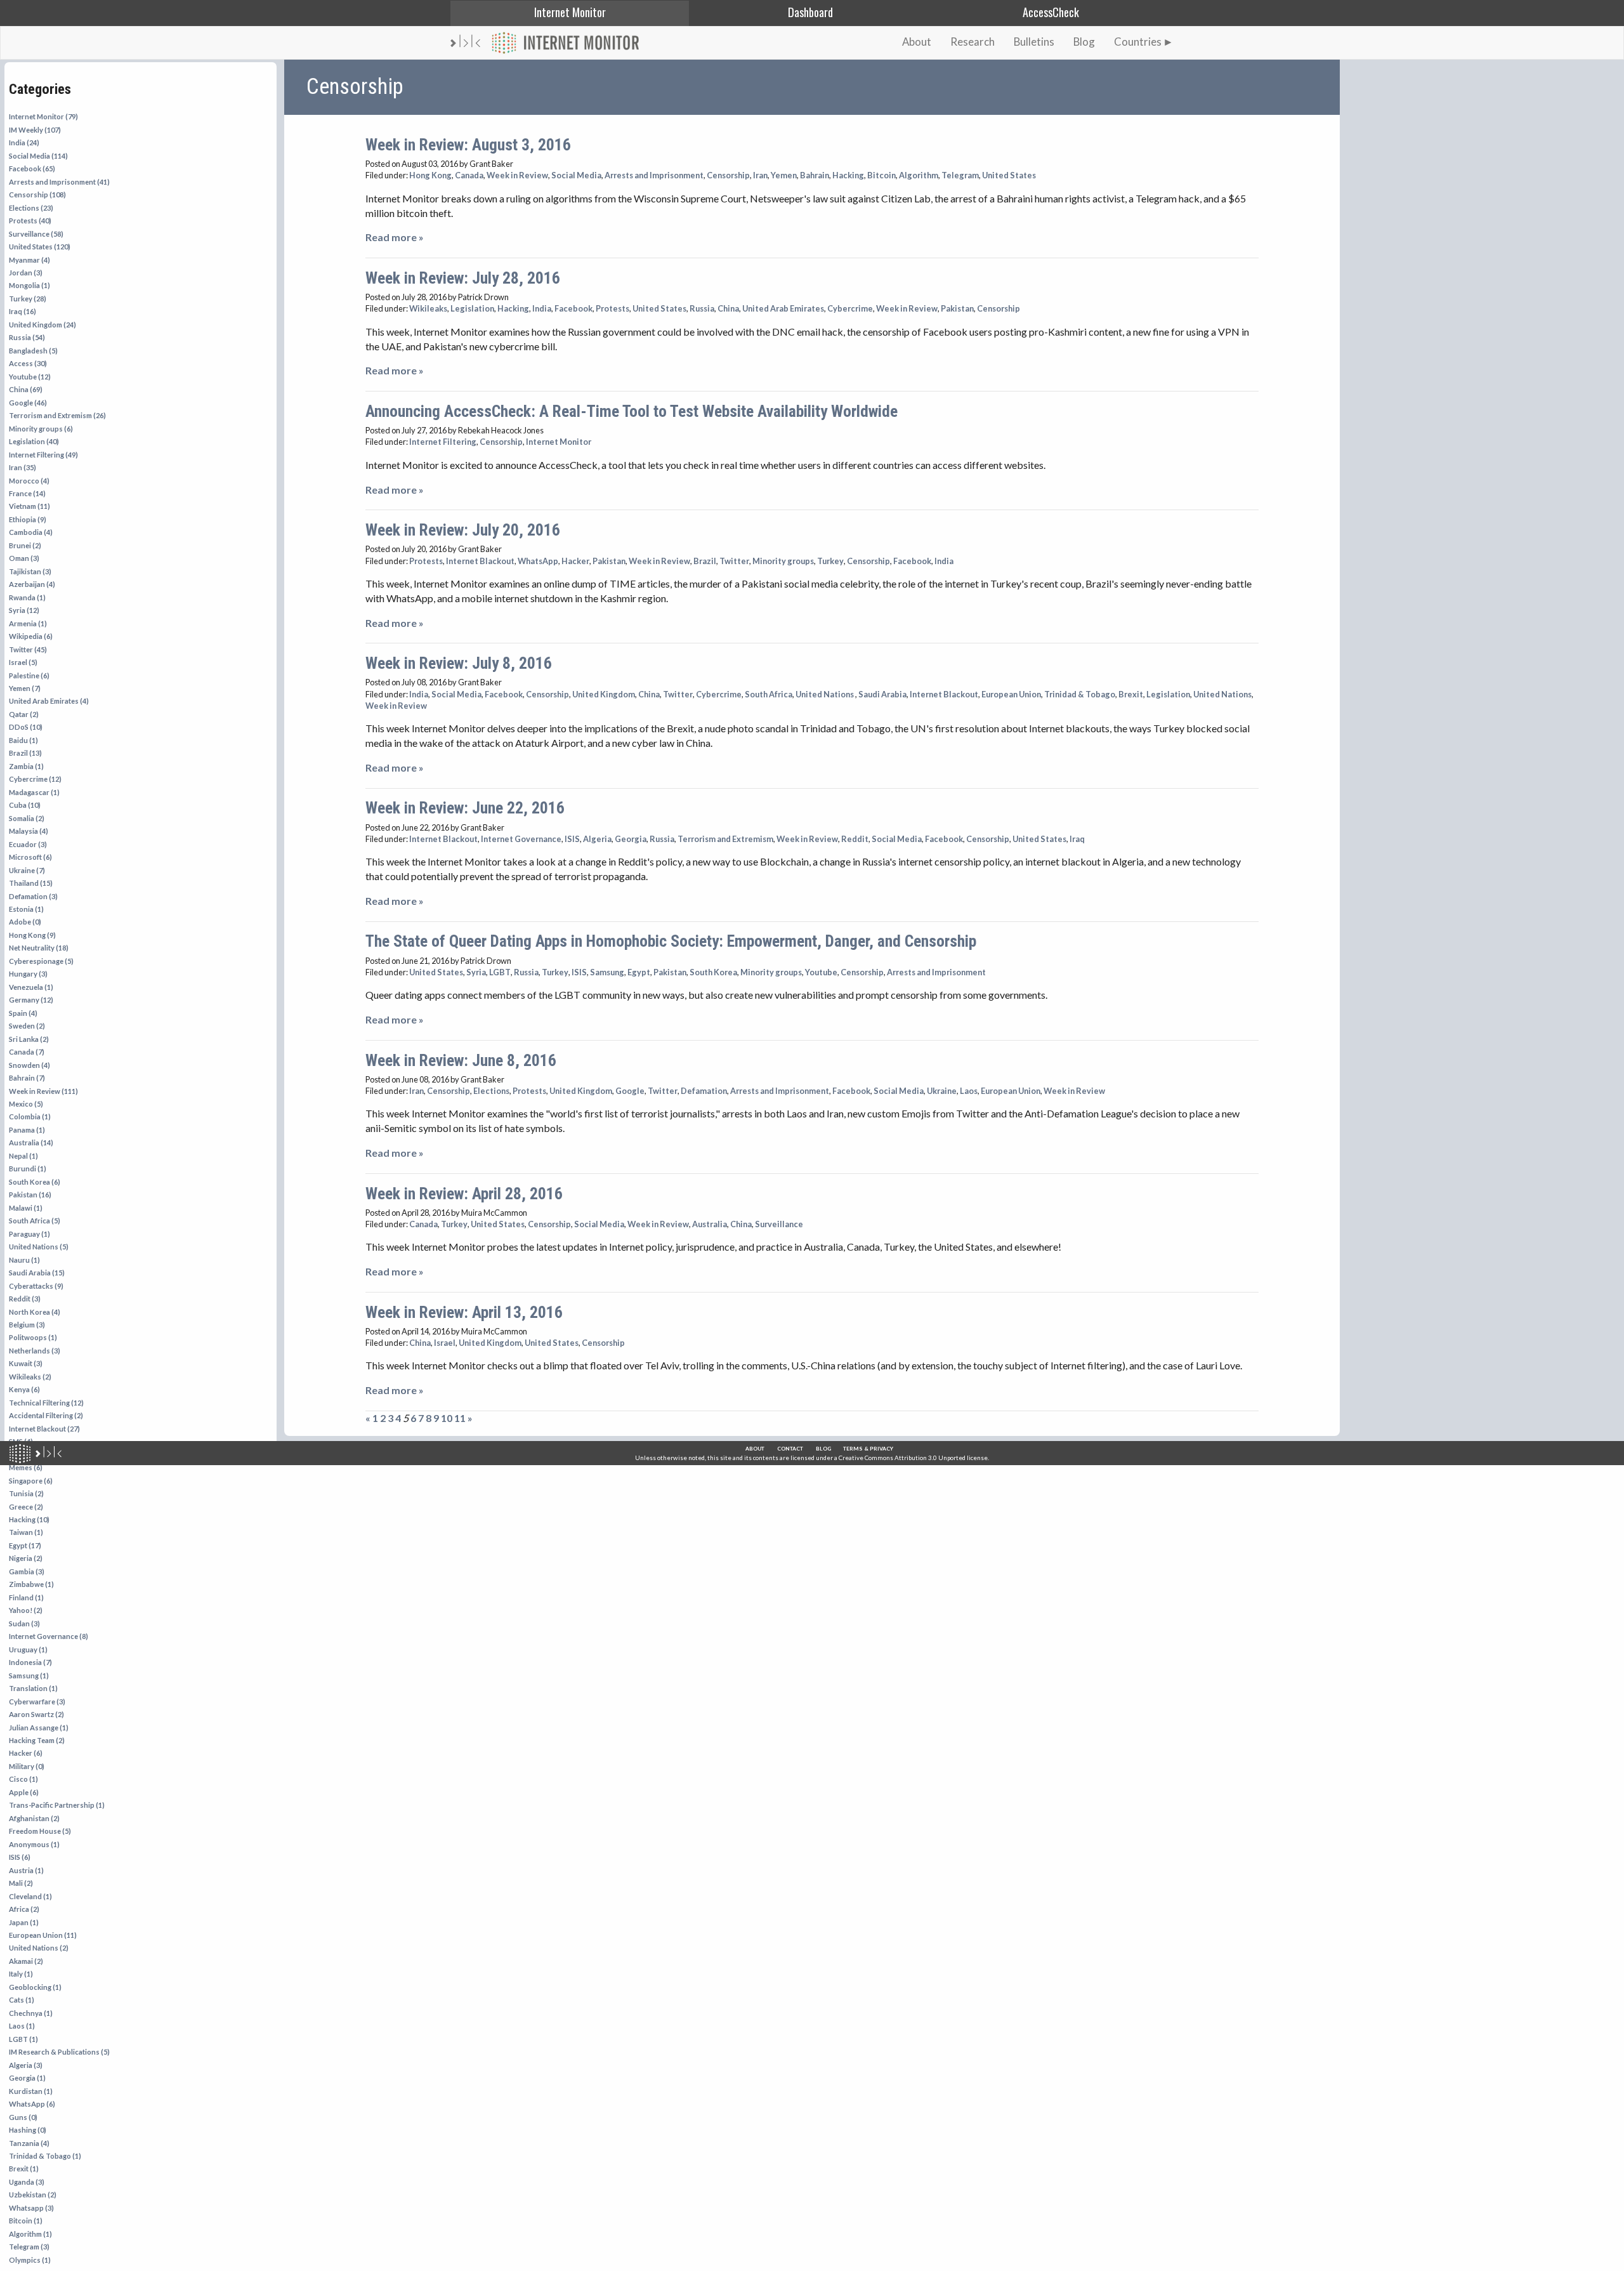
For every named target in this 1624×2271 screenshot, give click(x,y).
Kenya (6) (24, 1389)
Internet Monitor (570, 12)
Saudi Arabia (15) (37, 1273)
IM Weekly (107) (35, 130)
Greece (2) (26, 1507)
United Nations (825, 694)
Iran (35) (23, 467)
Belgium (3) (27, 1325)
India (542, 308)
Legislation (472, 308)
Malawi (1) (26, 1208)
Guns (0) (23, 2117)
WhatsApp (538, 561)
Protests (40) (30, 221)
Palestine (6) (29, 675)
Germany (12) (31, 1000)
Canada (469, 175)
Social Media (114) (38, 156)
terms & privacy (868, 1449)
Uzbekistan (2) (33, 2195)
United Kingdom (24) (43, 325)
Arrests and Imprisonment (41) (59, 182)
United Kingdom (604, 694)
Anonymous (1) (34, 1844)
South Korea (713, 972)
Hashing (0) (28, 2130)
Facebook (573, 308)
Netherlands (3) (35, 1351)
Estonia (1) (26, 909)
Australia (710, 1224)
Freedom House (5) (40, 1831)
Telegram (960, 175)
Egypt (639, 972)
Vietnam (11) (29, 506)
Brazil (705, 561)
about (755, 1449)
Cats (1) (22, 2000)
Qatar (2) (24, 714)
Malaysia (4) (29, 831)
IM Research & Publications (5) (59, 2052)
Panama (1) (27, 1130)
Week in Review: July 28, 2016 (463, 278)
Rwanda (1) (27, 597)
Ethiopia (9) (28, 519)
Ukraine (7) (27, 870)
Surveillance (779, 1224)
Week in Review (517, 175)
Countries (1138, 42)
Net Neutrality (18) (39, 948)
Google (630, 1091)
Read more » (395, 237)
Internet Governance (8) (49, 1636)
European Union (1011, 694)
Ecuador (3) (28, 844)
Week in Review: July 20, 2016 (463, 530)
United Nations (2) (39, 1948)
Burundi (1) (28, 1168)
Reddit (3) (25, 1299)
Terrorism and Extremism (725, 839)
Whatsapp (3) (31, 2208)
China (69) (26, 389)
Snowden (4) (29, 1065)
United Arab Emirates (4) (49, 701)
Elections (491, 1091)
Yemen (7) (25, 688)
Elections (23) (31, 208)
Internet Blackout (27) (44, 1429)
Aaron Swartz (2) (36, 1714)
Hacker (575, 561)
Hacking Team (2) (37, 1740)
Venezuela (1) (31, 987)
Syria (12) (24, 610)
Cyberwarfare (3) (37, 1702)
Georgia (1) (27, 2078)
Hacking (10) (29, 1519)
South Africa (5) (35, 1221)
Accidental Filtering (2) (46, 1415)
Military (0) (27, 1766)
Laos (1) (22, 2026)
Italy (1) (21, 1974)
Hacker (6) (26, 1753)
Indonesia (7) (30, 1662)
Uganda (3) (27, 2182)
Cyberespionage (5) (41, 961)
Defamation (704, 1091)
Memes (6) (26, 1467)
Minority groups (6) (41, 429)
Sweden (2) (27, 1026)
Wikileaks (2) (30, 1377)
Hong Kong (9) (32, 935)
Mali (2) (21, 1883)
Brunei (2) (25, 545)
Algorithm (919, 175)
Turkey (830, 561)
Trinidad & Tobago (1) (45, 2156)
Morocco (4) (29, 481)
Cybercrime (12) (35, 779)
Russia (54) (27, 337)
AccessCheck (1051, 12)
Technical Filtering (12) (46, 1403)
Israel (445, 1343)
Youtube (821, 972)
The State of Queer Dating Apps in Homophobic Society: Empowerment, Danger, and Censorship (671, 941)
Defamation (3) (33, 896)
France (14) (27, 493)
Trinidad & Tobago (1080, 694)
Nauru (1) (24, 1260)
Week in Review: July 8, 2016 (459, 663)
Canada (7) (27, 1052)
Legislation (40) (34, 441)
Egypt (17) (25, 1545)
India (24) (24, 142)
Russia (702, 308)
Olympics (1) (30, 2260)
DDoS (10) (26, 727)
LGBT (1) (23, 2039)
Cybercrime (850, 308)
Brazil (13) (25, 753)
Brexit (1131, 694)
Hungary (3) (28, 974)
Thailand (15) (31, 883)
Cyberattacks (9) (36, 1286)
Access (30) (28, 363)
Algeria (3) (26, 2065)
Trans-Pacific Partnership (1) (57, 1805)
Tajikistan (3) (30, 571)
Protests (612, 308)
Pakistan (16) (30, 1195)
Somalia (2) (27, 818)
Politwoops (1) (33, 1337)
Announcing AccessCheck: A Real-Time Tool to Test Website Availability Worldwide (632, 411)
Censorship (728, 175)
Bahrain (815, 175)
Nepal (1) (23, 1156)
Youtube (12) (30, 377)
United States (1009, 175)
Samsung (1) (29, 1675)
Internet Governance (521, 839)
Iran (760, 175)
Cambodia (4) (31, 532)
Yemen (784, 175)
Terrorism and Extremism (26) (57, 415)
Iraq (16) (23, 311)
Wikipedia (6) (31, 636)
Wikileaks (428, 308)
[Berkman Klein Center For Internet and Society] (49, 1454)
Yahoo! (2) (26, 1610)
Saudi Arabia (882, 694)
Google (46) (28, 403)
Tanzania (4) (29, 2143)
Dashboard (810, 12)
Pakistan (957, 308)
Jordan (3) (26, 273)
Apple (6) (24, 1792)
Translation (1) (33, 1688)
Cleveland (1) (30, 1896)
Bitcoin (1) (26, 2221)
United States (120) (40, 247)
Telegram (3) (29, 2247)
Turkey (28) (28, 299)
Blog (1084, 42)
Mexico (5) (26, 1104)
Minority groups (783, 561)
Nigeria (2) (26, 1558)
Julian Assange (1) (39, 1728)
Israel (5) (23, 662)
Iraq (1077, 839)
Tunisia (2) (26, 1493)
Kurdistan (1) (31, 2091)
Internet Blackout (480, 561)
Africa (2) (24, 1909)
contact (790, 1449)
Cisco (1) (23, 1779)
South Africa (769, 694)
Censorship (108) (37, 194)
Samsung (607, 972)
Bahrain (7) (27, 1078)
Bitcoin (881, 175)
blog (823, 1449)
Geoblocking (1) (35, 1987)
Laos (969, 1091)
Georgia (631, 839)
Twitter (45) (28, 649)
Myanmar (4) (29, 260)
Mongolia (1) (29, 285)
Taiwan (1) (26, 1532)
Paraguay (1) (29, 1234)
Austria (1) (26, 1870)
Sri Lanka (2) (29, 1039)
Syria (476, 972)
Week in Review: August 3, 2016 (468, 145)
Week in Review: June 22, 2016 (465, 808)
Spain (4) (23, 1013)
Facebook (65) (32, 168)
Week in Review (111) (43, 1091)
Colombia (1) (30, 1116)
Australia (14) (31, 1142)
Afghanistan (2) (34, 1818)
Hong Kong (430, 175)
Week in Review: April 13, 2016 (464, 1312)
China (728, 308)
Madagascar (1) (34, 792)
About (917, 42)
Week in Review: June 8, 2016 (461, 1060)
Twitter (734, 561)
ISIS (572, 839)
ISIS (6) (20, 1857)
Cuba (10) (25, 805)
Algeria (597, 839)
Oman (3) (24, 558)
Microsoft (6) (30, 857)
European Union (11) (43, 1935)
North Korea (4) (35, 1312)
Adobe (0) (25, 922)
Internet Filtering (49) (43, 455)
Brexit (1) (24, 2169)
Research (972, 42)
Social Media (576, 175)
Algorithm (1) (30, 2234)
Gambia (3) (27, 1571)
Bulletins (1034, 42)
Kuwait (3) (26, 1363)
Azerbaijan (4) (32, 584)
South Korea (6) (35, 1182)
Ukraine (942, 1091)
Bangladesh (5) (33, 351)
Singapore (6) (31, 1481)
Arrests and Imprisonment (654, 175)
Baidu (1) (23, 740)
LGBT (500, 972)
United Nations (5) (39, 1247)
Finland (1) (26, 1597)
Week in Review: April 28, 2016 (464, 1194)
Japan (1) (24, 1922)
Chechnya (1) (31, 2013)
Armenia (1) (28, 623)
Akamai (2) (26, 1961)
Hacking (848, 175)
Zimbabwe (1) (31, 1584)
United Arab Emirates (783, 308)
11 (460, 1418)
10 (447, 1418)
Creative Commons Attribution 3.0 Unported (902, 1458)
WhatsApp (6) (32, 2104)
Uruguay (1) (28, 1649)
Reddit (855, 839)
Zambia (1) (26, 766)
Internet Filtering (443, 442)
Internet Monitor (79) (43, 116)
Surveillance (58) (36, 234)
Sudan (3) (24, 1623)
